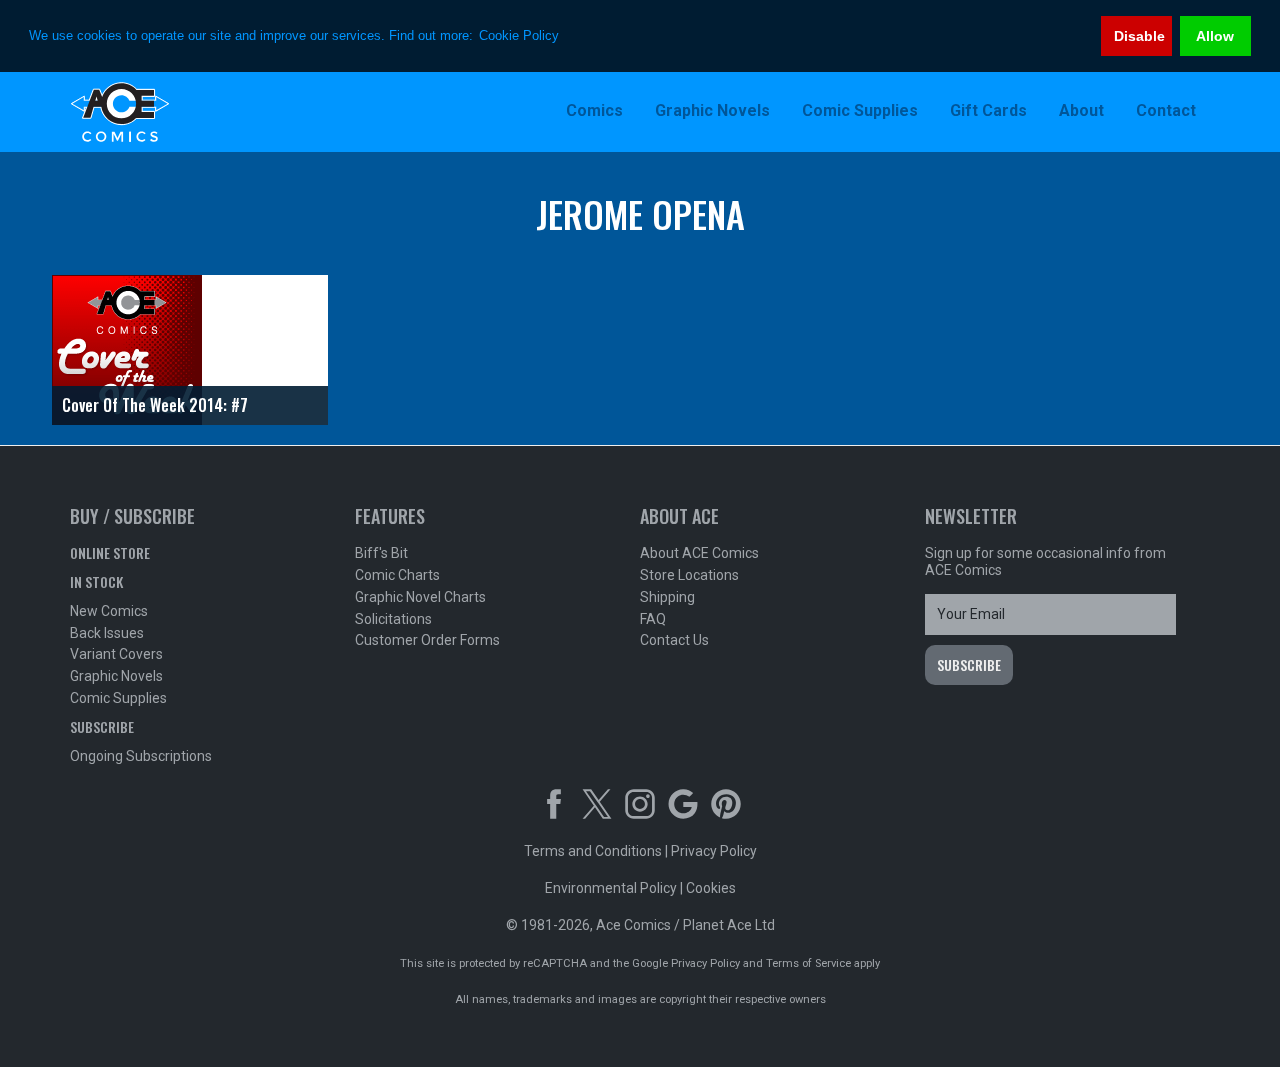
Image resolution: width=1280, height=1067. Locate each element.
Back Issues (107, 633)
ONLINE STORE (110, 552)
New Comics (109, 611)
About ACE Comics (699, 553)
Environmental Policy (611, 888)
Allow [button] (1215, 36)
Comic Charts (397, 575)
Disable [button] (1139, 36)
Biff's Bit (381, 553)
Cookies (711, 888)
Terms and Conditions (593, 851)
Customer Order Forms (427, 640)
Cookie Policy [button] (519, 35)
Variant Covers (116, 654)
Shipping (667, 597)
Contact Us (674, 640)
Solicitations (393, 619)
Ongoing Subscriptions (141, 756)
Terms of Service (808, 963)
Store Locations (689, 575)
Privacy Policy (714, 851)
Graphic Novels (116, 676)
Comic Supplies (118, 698)
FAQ (653, 619)
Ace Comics (200, 112)
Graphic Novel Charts (420, 597)
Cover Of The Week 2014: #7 (155, 405)
